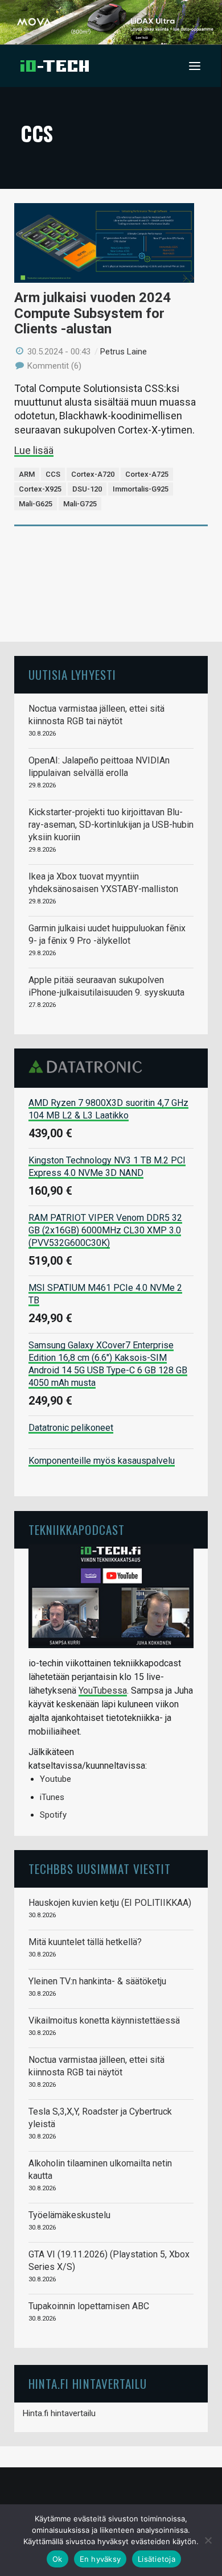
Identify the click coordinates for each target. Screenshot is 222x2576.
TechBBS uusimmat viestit (100, 1869)
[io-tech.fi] (55, 66)
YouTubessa (103, 1691)
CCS (53, 474)
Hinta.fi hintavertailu (59, 2413)
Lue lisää (34, 450)
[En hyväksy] (208, 2540)
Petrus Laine (124, 352)
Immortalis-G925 (141, 489)
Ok (57, 2559)
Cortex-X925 (40, 489)
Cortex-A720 (93, 474)
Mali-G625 (36, 504)
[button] (195, 66)
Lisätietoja (157, 2559)
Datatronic (89, 1067)
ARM (27, 474)
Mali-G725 (80, 504)
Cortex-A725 (147, 474)
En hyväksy (100, 2559)
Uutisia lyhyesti (72, 674)
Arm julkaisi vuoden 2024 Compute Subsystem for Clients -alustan (92, 313)
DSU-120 (87, 489)
